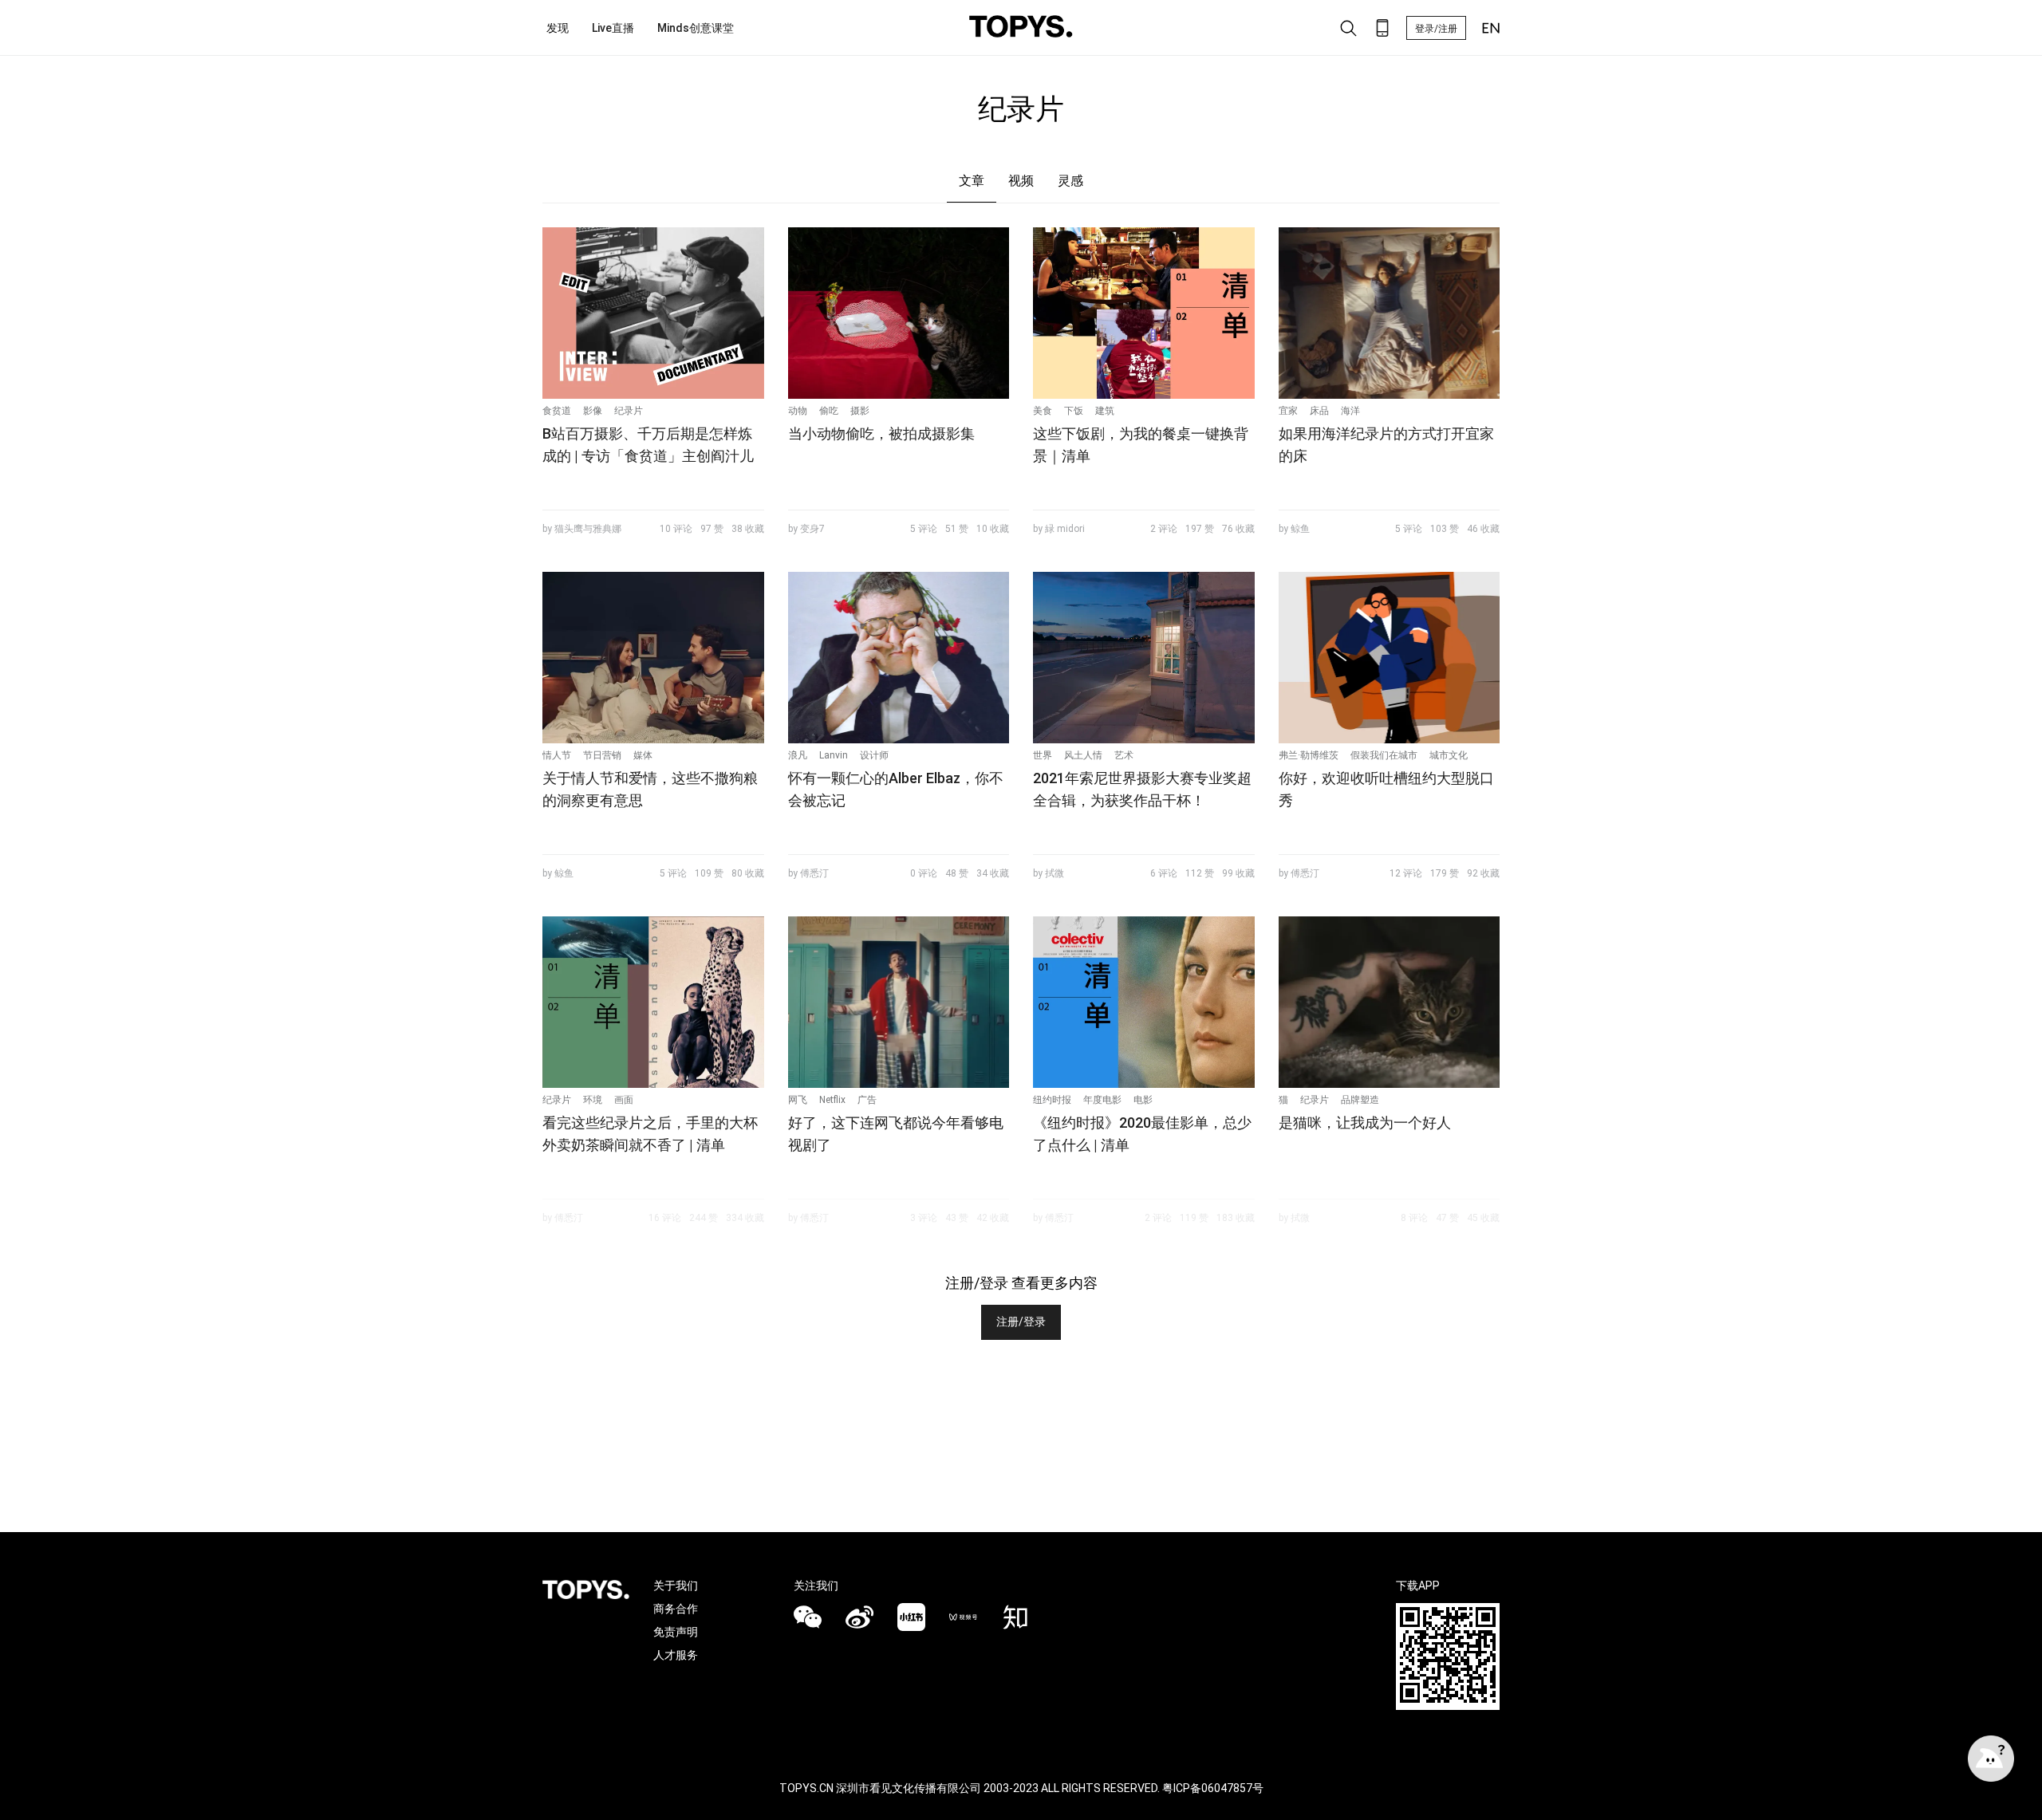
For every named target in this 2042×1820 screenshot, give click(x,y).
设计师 (874, 755)
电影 (1143, 1100)
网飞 (798, 1100)
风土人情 (1083, 755)
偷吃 (829, 411)
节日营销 (602, 755)
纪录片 (629, 411)
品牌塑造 (1360, 1100)
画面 (624, 1100)
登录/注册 (1436, 29)
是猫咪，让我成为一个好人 (1365, 1123)
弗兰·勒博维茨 (1309, 755)
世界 (1043, 755)
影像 (593, 411)
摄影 (860, 411)
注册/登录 (1021, 1322)
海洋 (1350, 411)
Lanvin (834, 755)
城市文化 (1449, 755)
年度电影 (1102, 1100)
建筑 (1105, 411)
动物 (798, 411)
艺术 (1124, 755)
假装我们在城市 (1384, 755)
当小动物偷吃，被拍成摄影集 (881, 433)
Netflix (832, 1100)
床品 (1319, 411)
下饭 (1074, 411)
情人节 (557, 755)
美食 (1043, 411)
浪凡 (798, 755)
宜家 (1288, 411)
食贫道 (557, 411)
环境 (593, 1100)
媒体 (643, 755)
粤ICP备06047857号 (1213, 1788)
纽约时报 (1052, 1100)
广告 (867, 1100)
